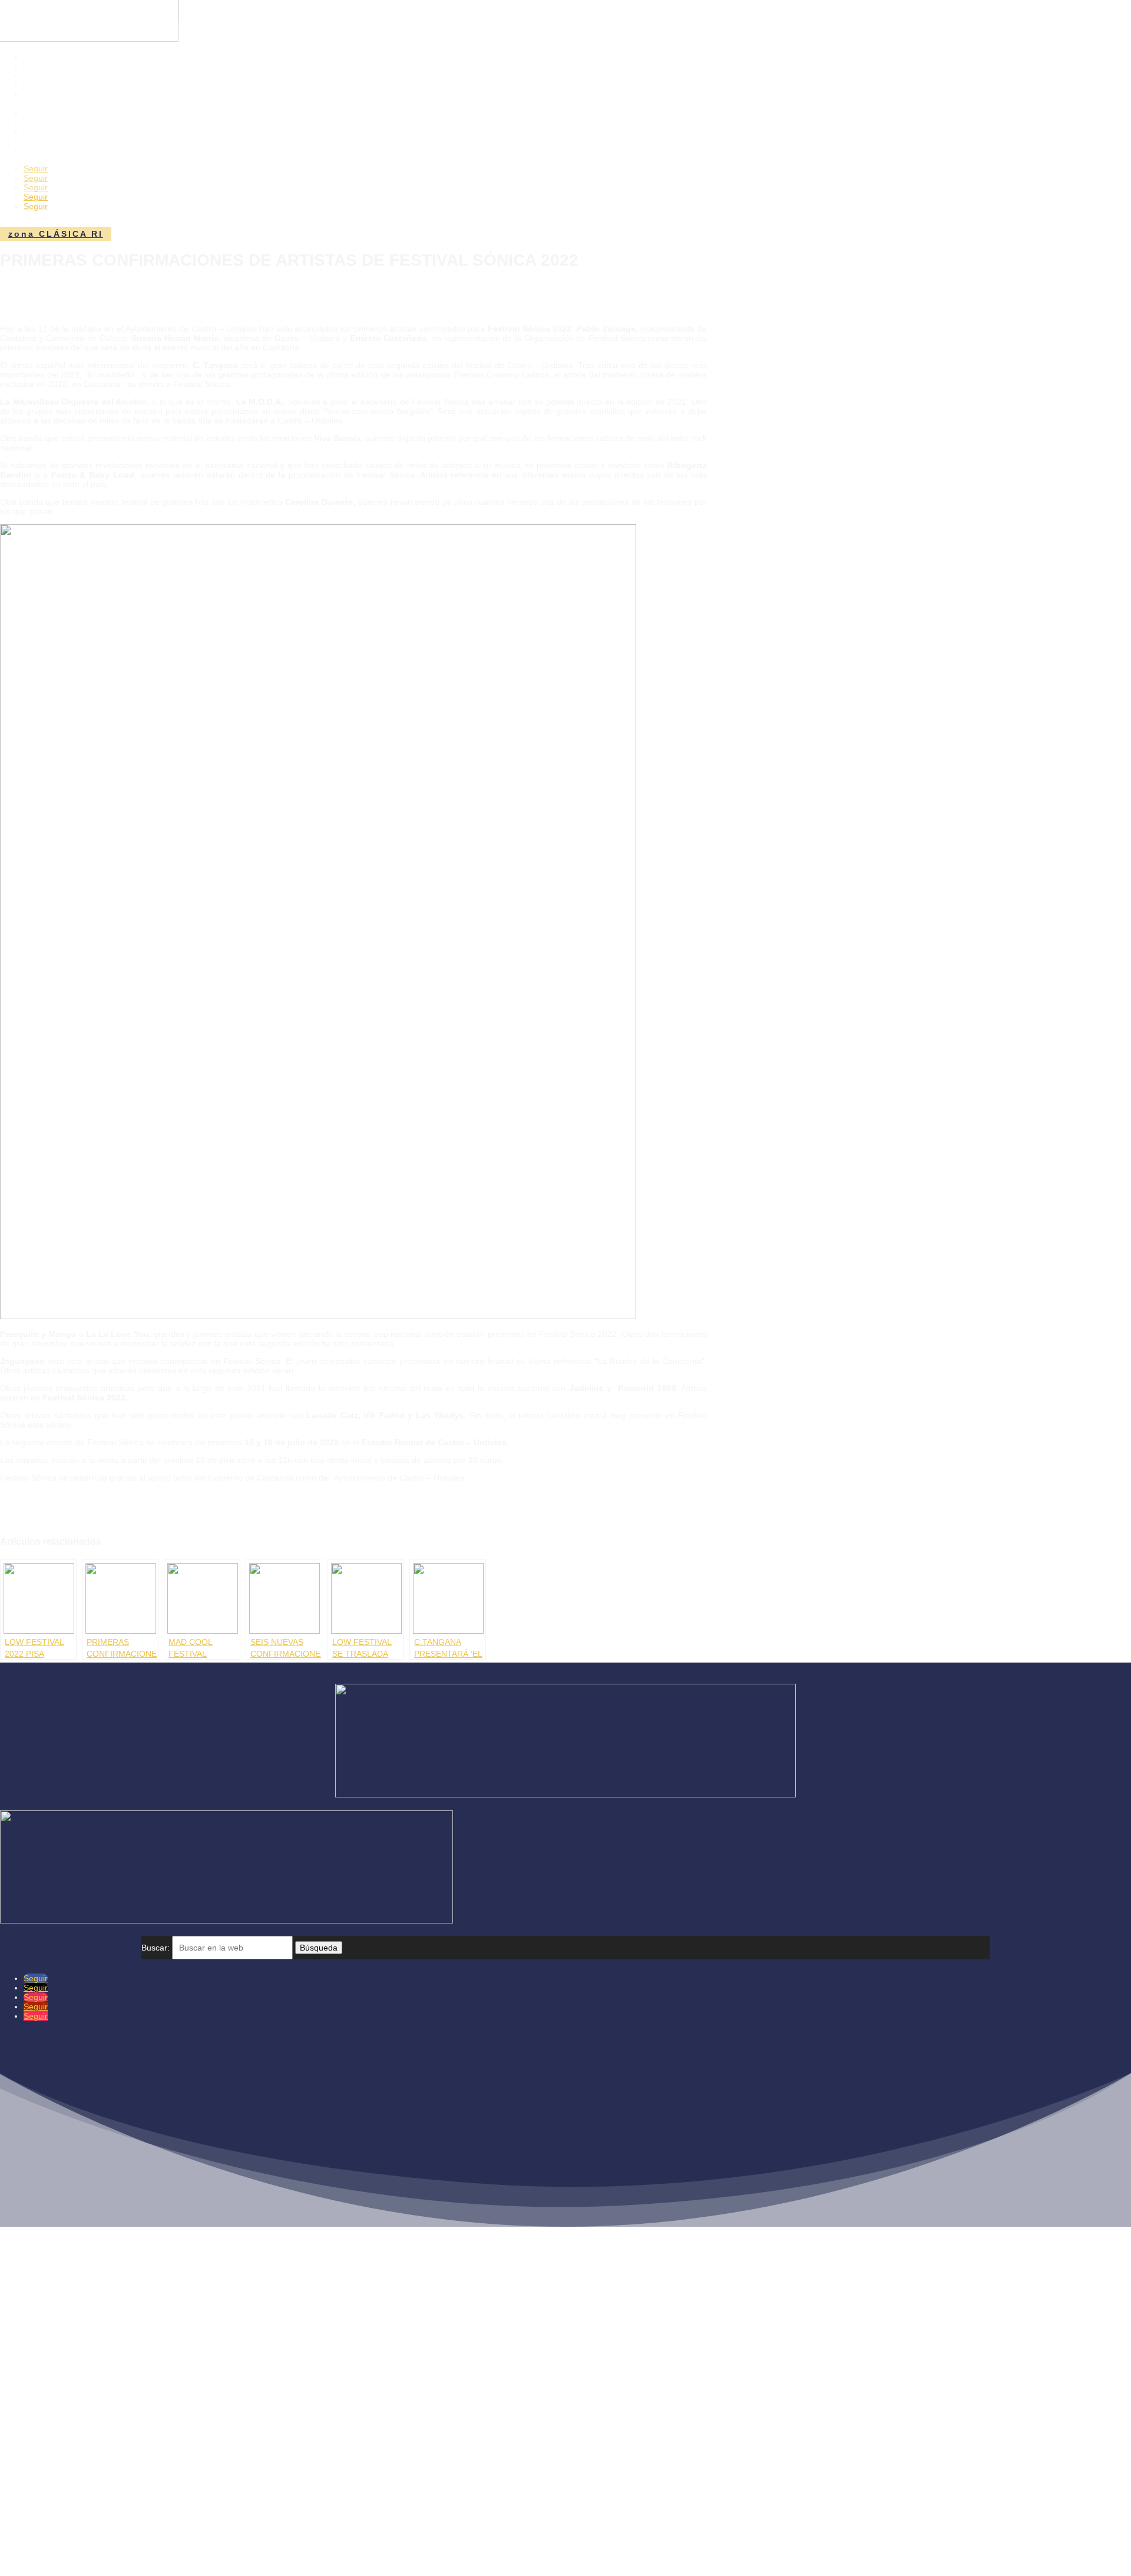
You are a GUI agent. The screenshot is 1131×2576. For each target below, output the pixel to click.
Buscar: (156, 1948)
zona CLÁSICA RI (56, 234)
